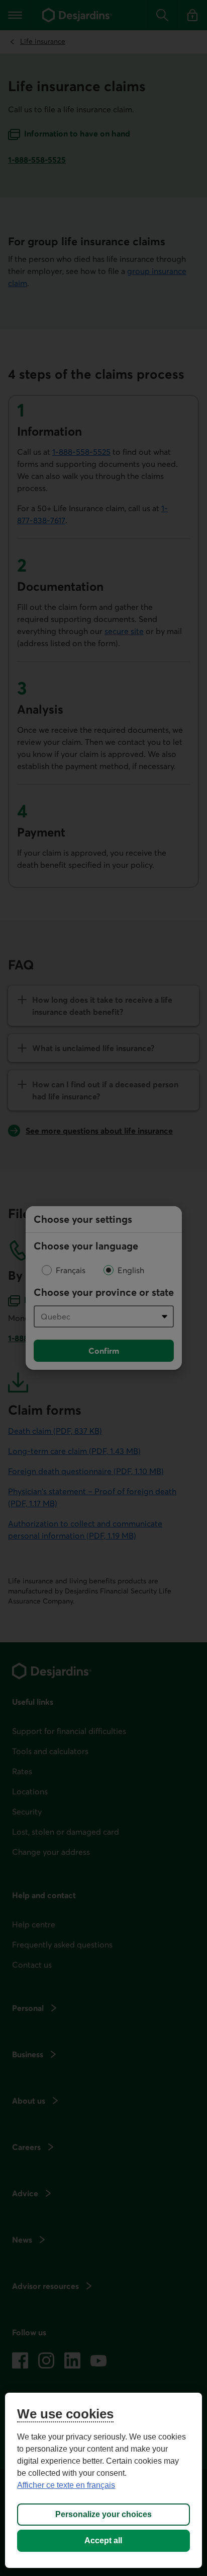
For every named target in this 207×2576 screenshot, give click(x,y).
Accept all (103, 2540)
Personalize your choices (103, 2514)
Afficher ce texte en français (66, 2485)
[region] (103, 2480)
